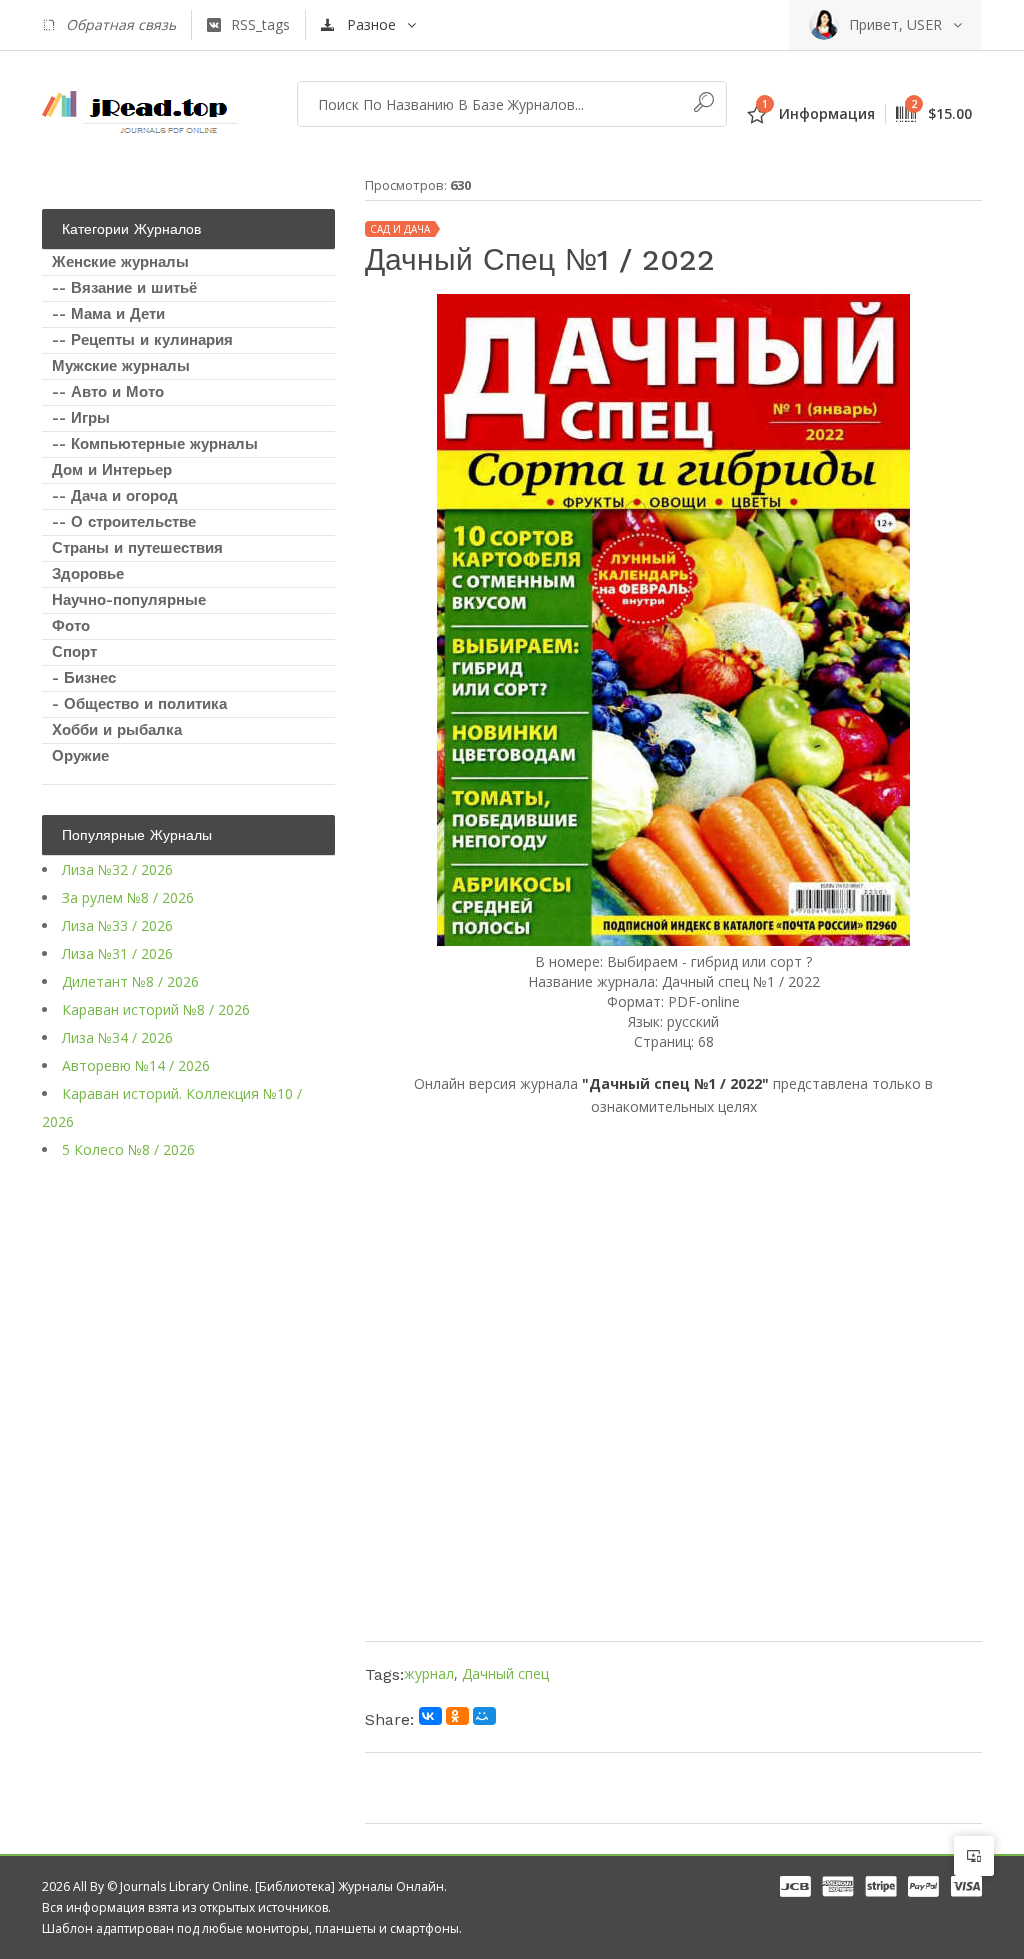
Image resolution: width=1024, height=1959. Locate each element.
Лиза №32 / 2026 (117, 869)
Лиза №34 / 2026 (117, 1037)
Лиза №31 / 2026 (117, 953)
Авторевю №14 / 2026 (136, 1065)
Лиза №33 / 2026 (117, 925)
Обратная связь (121, 24)
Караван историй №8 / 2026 (156, 1009)
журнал (429, 1673)
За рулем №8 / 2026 (128, 897)
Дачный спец (505, 1673)
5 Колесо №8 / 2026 (128, 1149)
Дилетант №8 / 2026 (130, 981)
